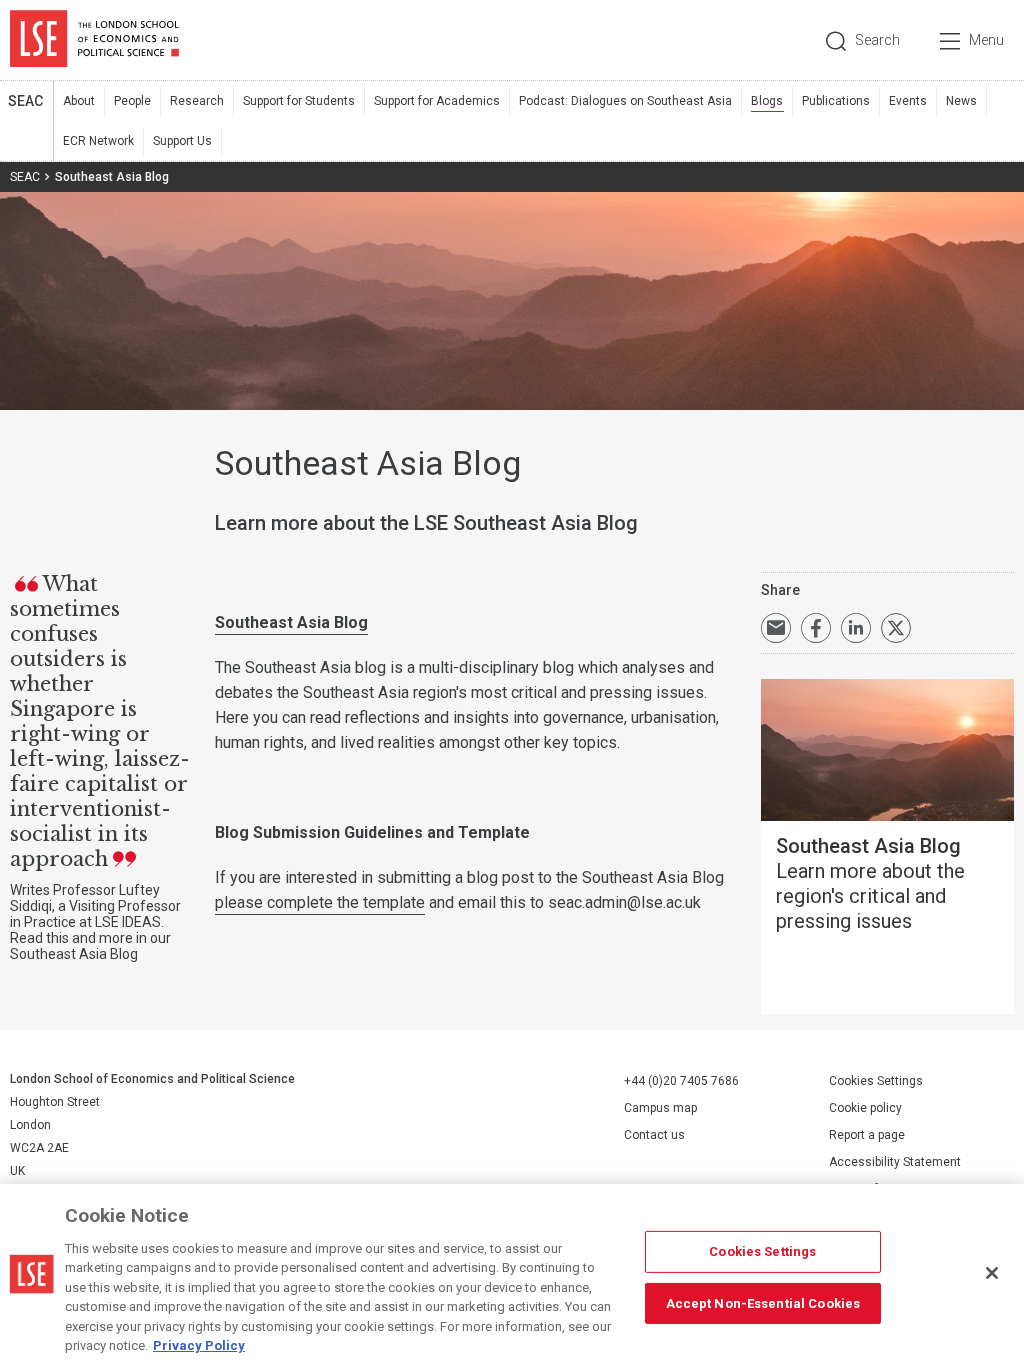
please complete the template (320, 902)
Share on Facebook (816, 628)
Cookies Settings (876, 1081)
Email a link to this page (776, 628)
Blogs (767, 101)
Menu (986, 40)
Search (877, 40)
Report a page (867, 1135)
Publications (836, 101)
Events (908, 101)
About (79, 101)
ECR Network (98, 141)
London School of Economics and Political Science (94, 40)
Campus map (660, 1108)
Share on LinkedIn (856, 628)
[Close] (992, 1273)
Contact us (654, 1135)
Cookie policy (865, 1108)
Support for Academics (437, 101)
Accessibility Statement (895, 1162)
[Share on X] (896, 628)
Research (197, 101)
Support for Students (299, 101)
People (132, 101)
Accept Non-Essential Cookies (763, 1302)
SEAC (25, 101)
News (961, 101)
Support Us (182, 141)
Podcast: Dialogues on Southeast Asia (625, 101)
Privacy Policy (199, 1345)
